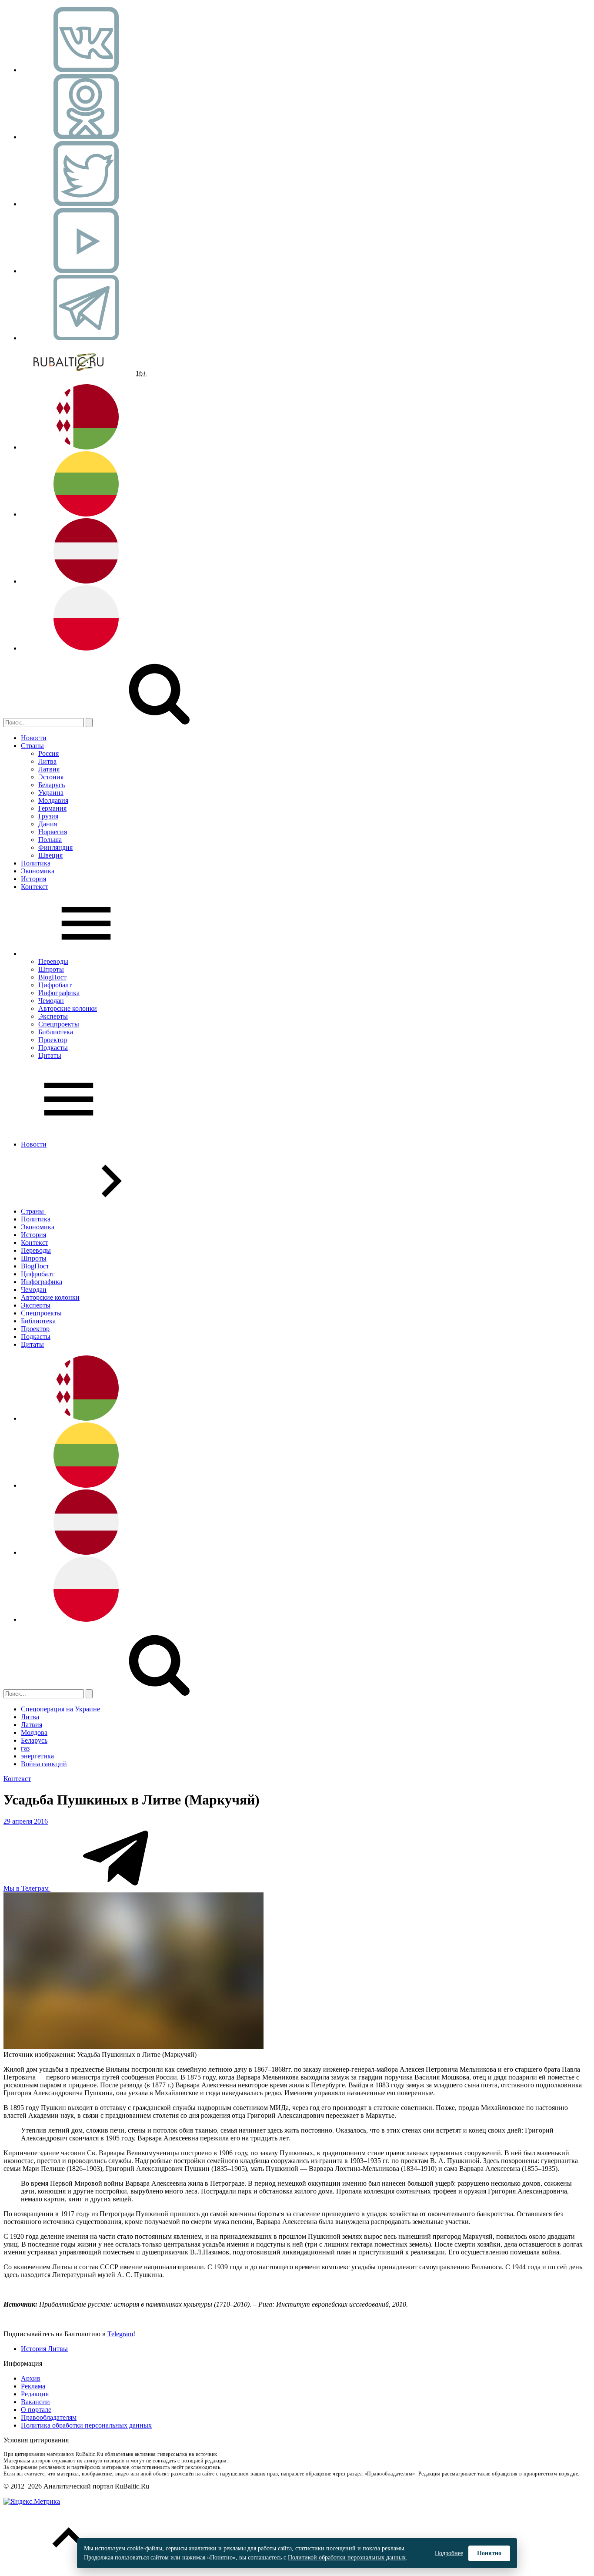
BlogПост (52, 977)
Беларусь (52, 785)
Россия (48, 753)
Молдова (34, 1732)
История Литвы (44, 2349)
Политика (36, 863)
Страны (32, 746)
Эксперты (53, 1016)
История (33, 879)
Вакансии (35, 2402)
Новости (34, 738)
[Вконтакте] (86, 70)
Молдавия (53, 800)
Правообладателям (49, 2417)
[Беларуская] (86, 447)
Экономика (38, 871)
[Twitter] (86, 204)
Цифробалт (55, 985)
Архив (31, 2378)
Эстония (51, 777)
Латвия (49, 769)
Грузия (48, 816)
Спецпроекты (59, 1024)
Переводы (53, 961)
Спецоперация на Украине (60, 1709)
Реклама (33, 2386)
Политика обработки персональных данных (86, 2425)
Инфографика (59, 993)
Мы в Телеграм (27, 1888)
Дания (48, 824)
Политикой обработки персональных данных (347, 2558)
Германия (52, 808)
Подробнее (449, 2553)
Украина (51, 793)
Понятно (489, 2553)
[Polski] (86, 648)
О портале (36, 2410)
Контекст (35, 887)
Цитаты (50, 1055)
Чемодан (51, 1001)
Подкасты (53, 1048)
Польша (50, 840)
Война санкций (44, 1764)
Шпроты (51, 969)
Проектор (53, 1040)
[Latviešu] (86, 581)
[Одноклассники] (86, 137)
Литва (47, 761)
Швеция (50, 855)
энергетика (37, 1756)
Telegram (120, 2334)
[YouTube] (86, 271)
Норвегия (53, 832)
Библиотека (56, 1032)
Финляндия (55, 847)
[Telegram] (86, 338)
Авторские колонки (68, 1008)
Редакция (35, 2394)
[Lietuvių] (86, 514)
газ (25, 1748)
